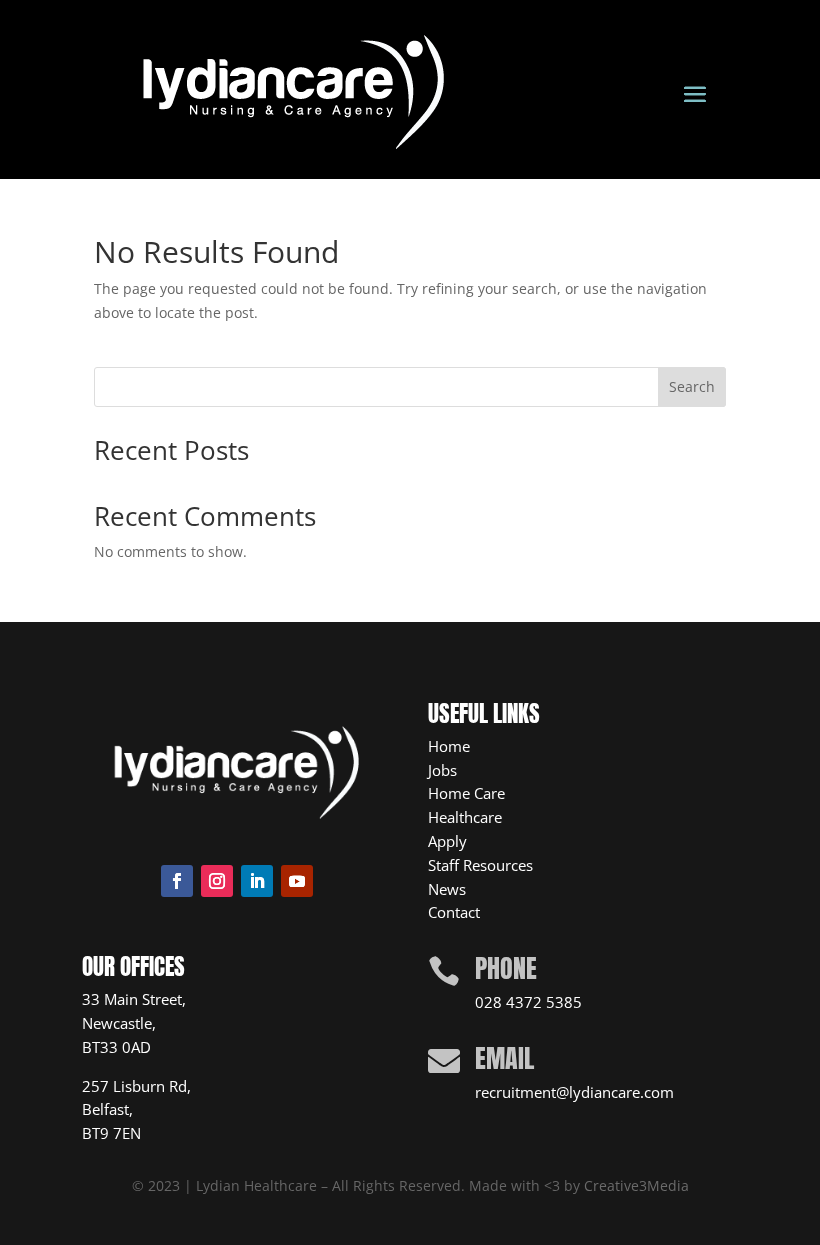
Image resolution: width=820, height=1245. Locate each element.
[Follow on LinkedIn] (257, 881)
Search (692, 386)
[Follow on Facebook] (177, 881)
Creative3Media (636, 1185)
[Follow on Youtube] (297, 881)
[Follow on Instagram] (217, 881)
